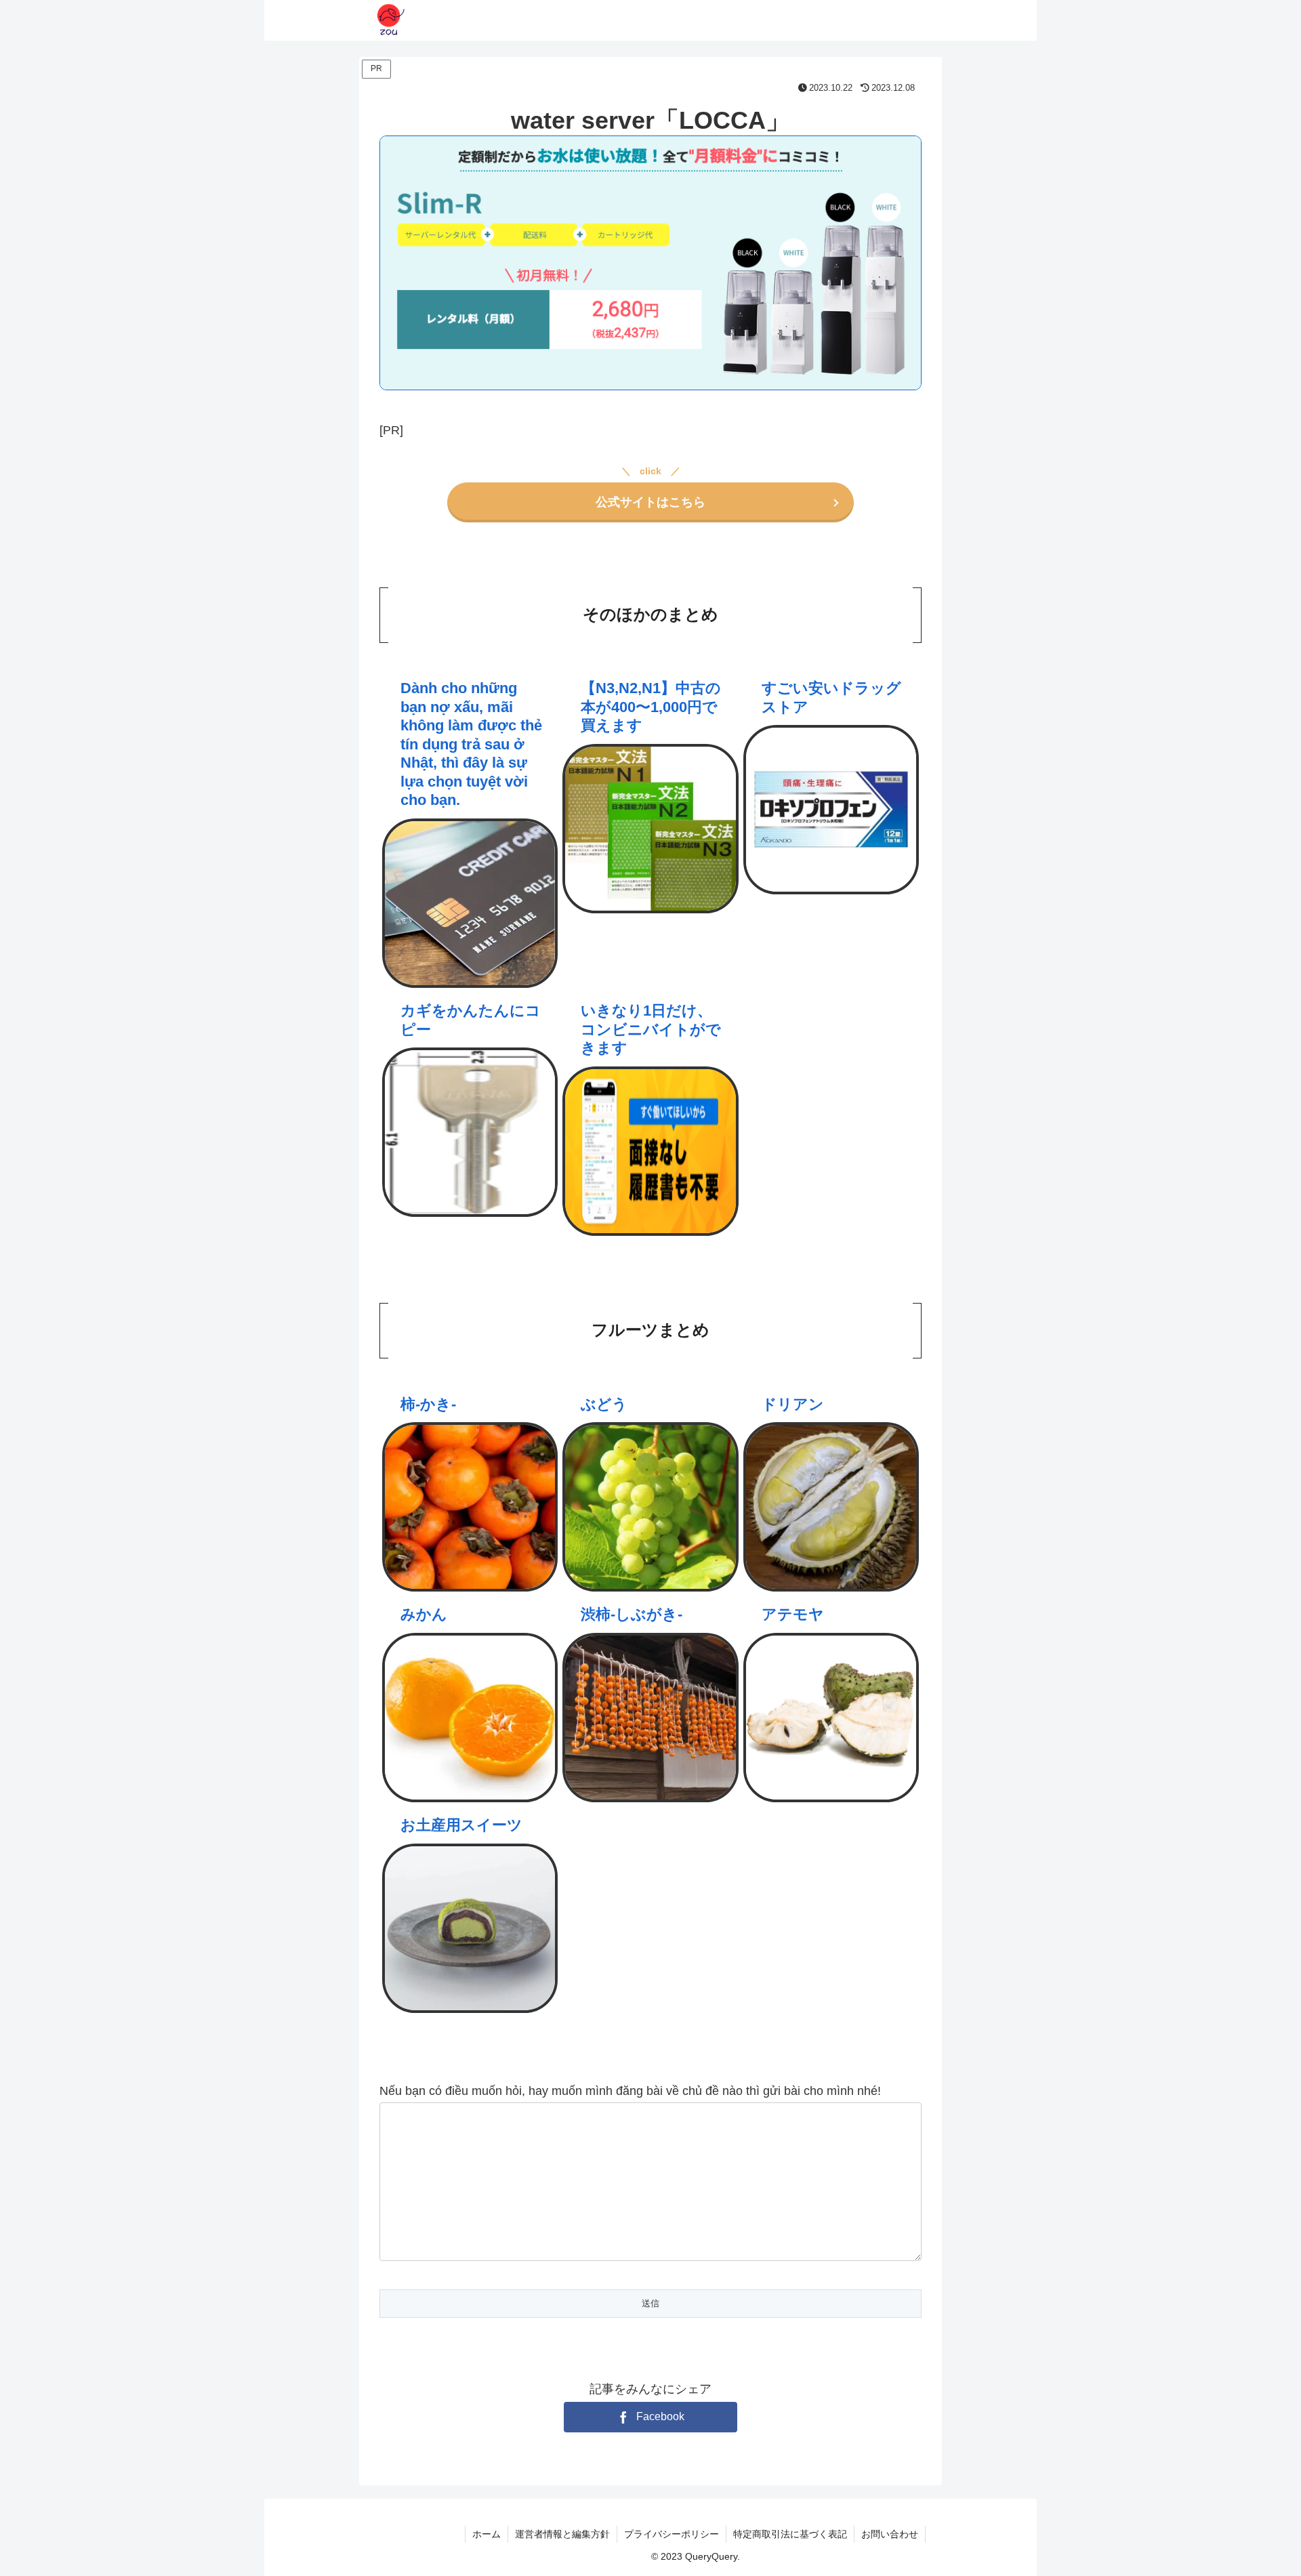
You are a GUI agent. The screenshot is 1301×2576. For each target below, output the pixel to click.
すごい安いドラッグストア (831, 698)
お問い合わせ (890, 2534)
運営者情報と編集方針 (562, 2534)
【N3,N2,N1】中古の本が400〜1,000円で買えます (651, 707)
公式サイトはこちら (650, 502)
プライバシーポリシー (672, 2534)
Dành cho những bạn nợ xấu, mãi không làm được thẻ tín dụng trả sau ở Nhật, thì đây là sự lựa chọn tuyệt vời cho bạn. (471, 744)
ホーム (487, 2534)
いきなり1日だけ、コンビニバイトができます (651, 1029)
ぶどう (604, 1404)
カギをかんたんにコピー (471, 1020)
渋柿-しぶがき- (632, 1614)
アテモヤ (793, 1614)
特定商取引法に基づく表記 (790, 2534)
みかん (424, 1614)
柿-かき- (428, 1404)
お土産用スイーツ (461, 1825)
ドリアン (793, 1404)
